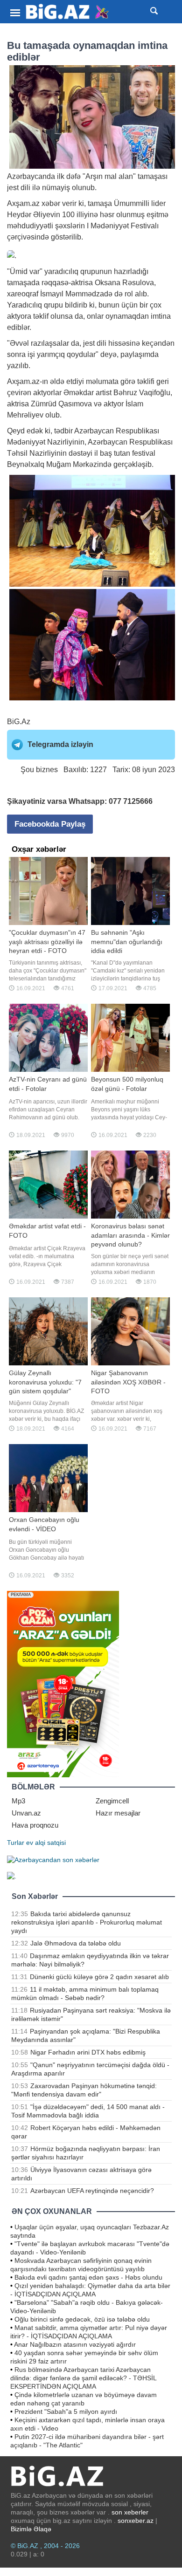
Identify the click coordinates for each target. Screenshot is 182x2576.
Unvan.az (26, 1813)
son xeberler (130, 2512)
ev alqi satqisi (46, 1843)
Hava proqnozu (35, 1825)
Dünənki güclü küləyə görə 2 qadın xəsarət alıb (99, 1977)
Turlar (16, 1843)
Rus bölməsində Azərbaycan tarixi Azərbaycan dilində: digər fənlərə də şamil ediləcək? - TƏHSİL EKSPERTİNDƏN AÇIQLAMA (83, 2378)
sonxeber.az (136, 2521)
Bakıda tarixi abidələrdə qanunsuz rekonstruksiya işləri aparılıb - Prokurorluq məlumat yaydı (87, 1922)
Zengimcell (112, 1801)
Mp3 (18, 1801)
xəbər (51, 203)
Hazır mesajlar (118, 1813)
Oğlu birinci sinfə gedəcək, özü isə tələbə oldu (82, 2319)
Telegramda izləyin (60, 744)
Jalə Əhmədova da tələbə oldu (76, 1943)
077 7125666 (131, 801)
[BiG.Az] (68, 12)
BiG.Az (19, 722)
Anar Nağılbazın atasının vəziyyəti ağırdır (75, 2344)
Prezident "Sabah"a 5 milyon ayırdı (66, 2412)
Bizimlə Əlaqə (31, 2529)
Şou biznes (39, 770)
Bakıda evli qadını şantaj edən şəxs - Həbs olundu (88, 2277)
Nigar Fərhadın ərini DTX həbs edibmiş (88, 2052)
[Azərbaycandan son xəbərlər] (53, 1859)
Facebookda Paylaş (50, 824)
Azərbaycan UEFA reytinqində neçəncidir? (92, 2191)
